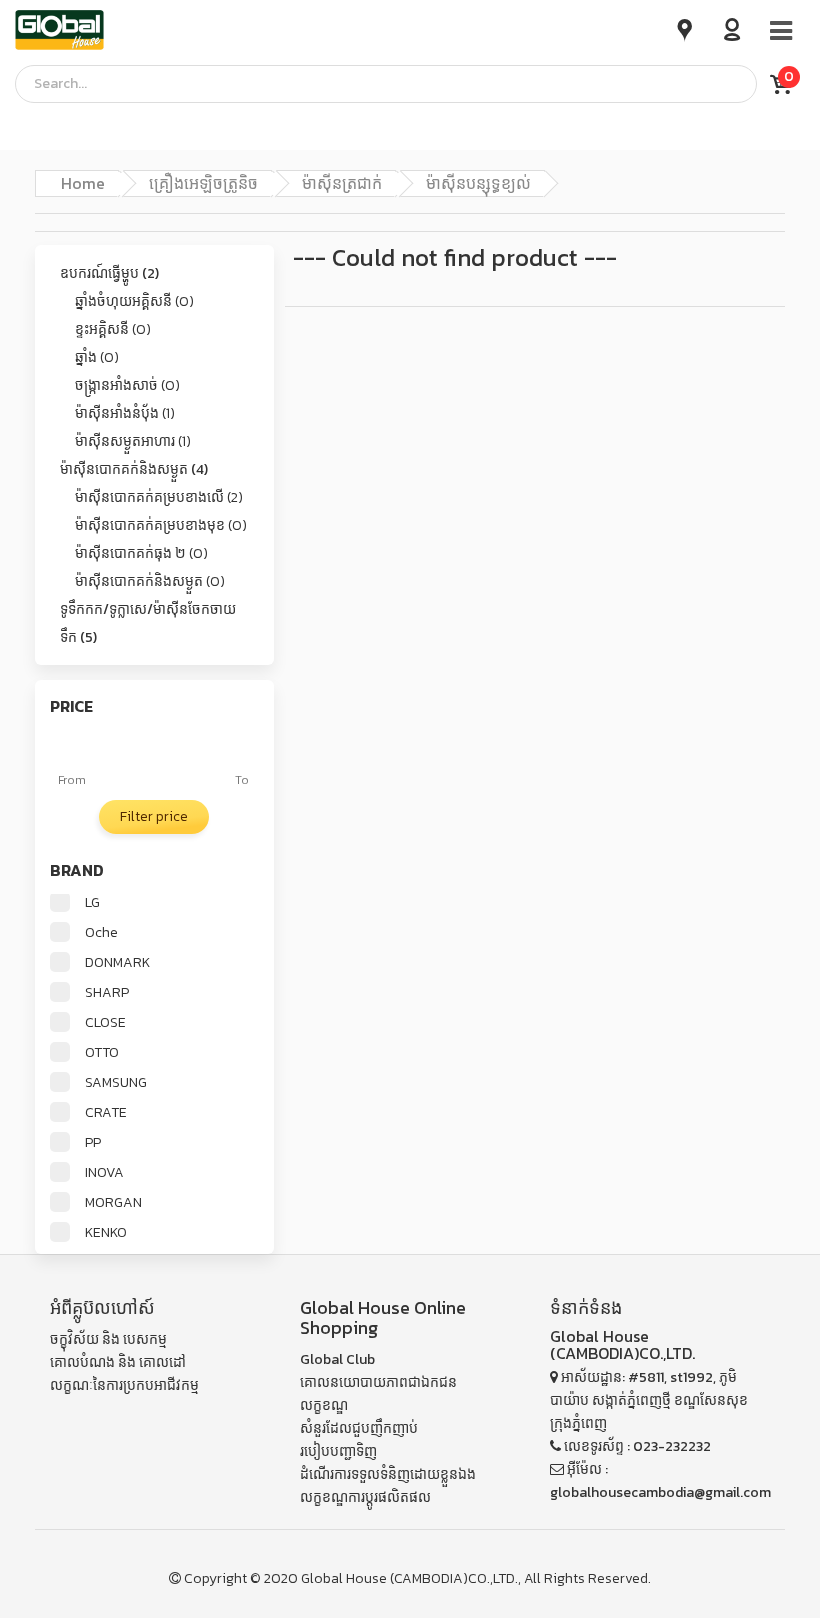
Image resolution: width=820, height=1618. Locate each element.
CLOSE (105, 1023)
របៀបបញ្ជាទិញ (338, 1451)
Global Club (337, 1359)
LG (92, 903)
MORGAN (113, 1203)
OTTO (102, 1053)
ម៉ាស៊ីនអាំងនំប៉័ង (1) (125, 413)
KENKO (106, 1233)
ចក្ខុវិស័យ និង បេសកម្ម (108, 1339)
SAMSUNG (116, 1083)
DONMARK (117, 963)
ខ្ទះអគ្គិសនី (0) (113, 329)
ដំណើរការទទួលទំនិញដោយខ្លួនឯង (388, 1474)
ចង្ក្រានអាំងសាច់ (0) (127, 385)
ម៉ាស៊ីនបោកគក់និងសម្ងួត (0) (150, 581)
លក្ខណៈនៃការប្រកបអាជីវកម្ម (124, 1385)
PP (93, 1143)
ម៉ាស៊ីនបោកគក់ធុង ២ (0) (141, 553)
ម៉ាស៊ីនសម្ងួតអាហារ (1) (133, 441)
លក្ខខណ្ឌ (324, 1405)
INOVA (104, 1173)
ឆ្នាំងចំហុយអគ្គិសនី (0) (134, 301)
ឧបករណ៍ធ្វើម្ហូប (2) (109, 273)
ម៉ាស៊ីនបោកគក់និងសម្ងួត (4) (134, 469)
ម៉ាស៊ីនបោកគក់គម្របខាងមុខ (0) (161, 525)
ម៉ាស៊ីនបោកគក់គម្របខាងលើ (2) (159, 497)
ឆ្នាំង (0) (97, 357)
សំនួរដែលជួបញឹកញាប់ (359, 1428)
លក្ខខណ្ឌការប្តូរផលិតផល (365, 1497)
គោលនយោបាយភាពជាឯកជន (378, 1382)
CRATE (106, 1113)
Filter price (154, 816)
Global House (344, 1578)
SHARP (107, 993)
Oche (101, 933)
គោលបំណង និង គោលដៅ (118, 1362)
